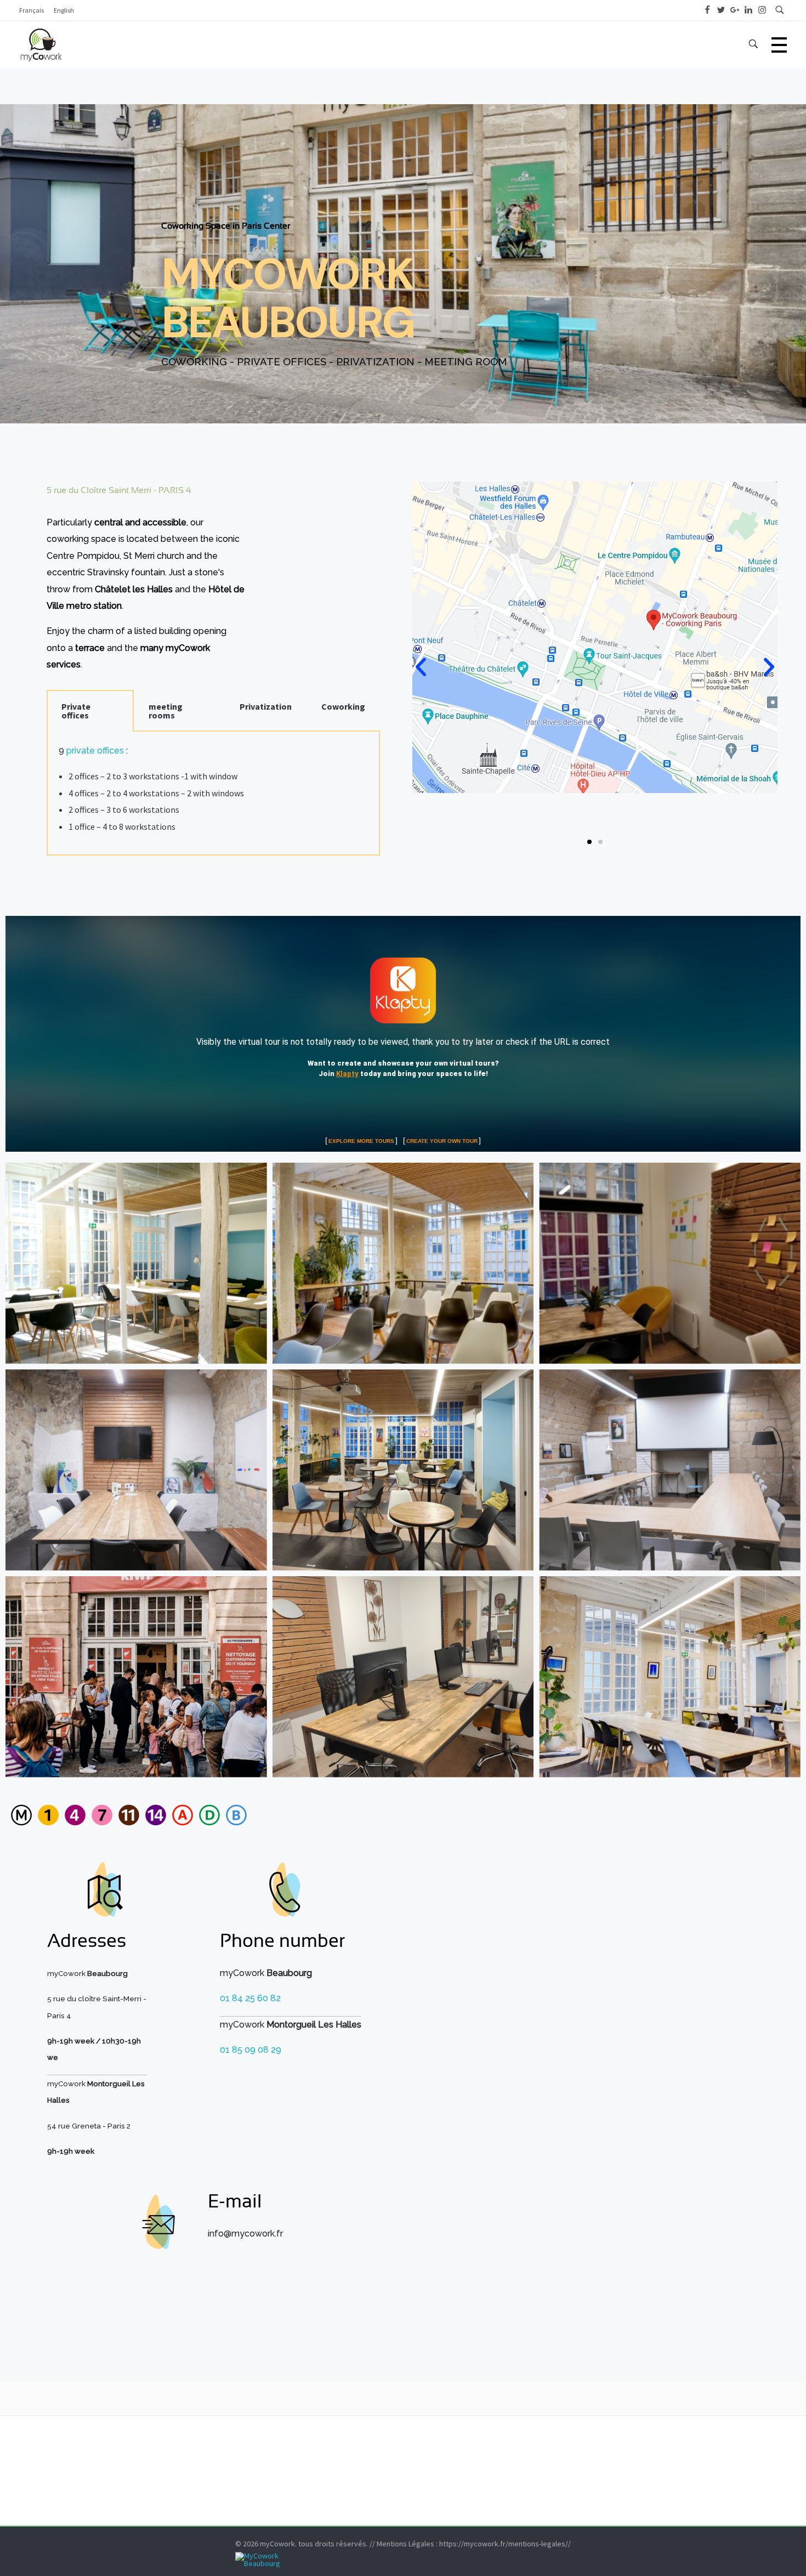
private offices (95, 751)
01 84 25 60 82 (250, 1998)
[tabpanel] (213, 794)
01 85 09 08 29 (251, 2050)
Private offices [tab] (76, 711)
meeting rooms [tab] (166, 711)
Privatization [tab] (266, 706)
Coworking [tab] (343, 706)
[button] (421, 667)
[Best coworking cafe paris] (403, 2560)
